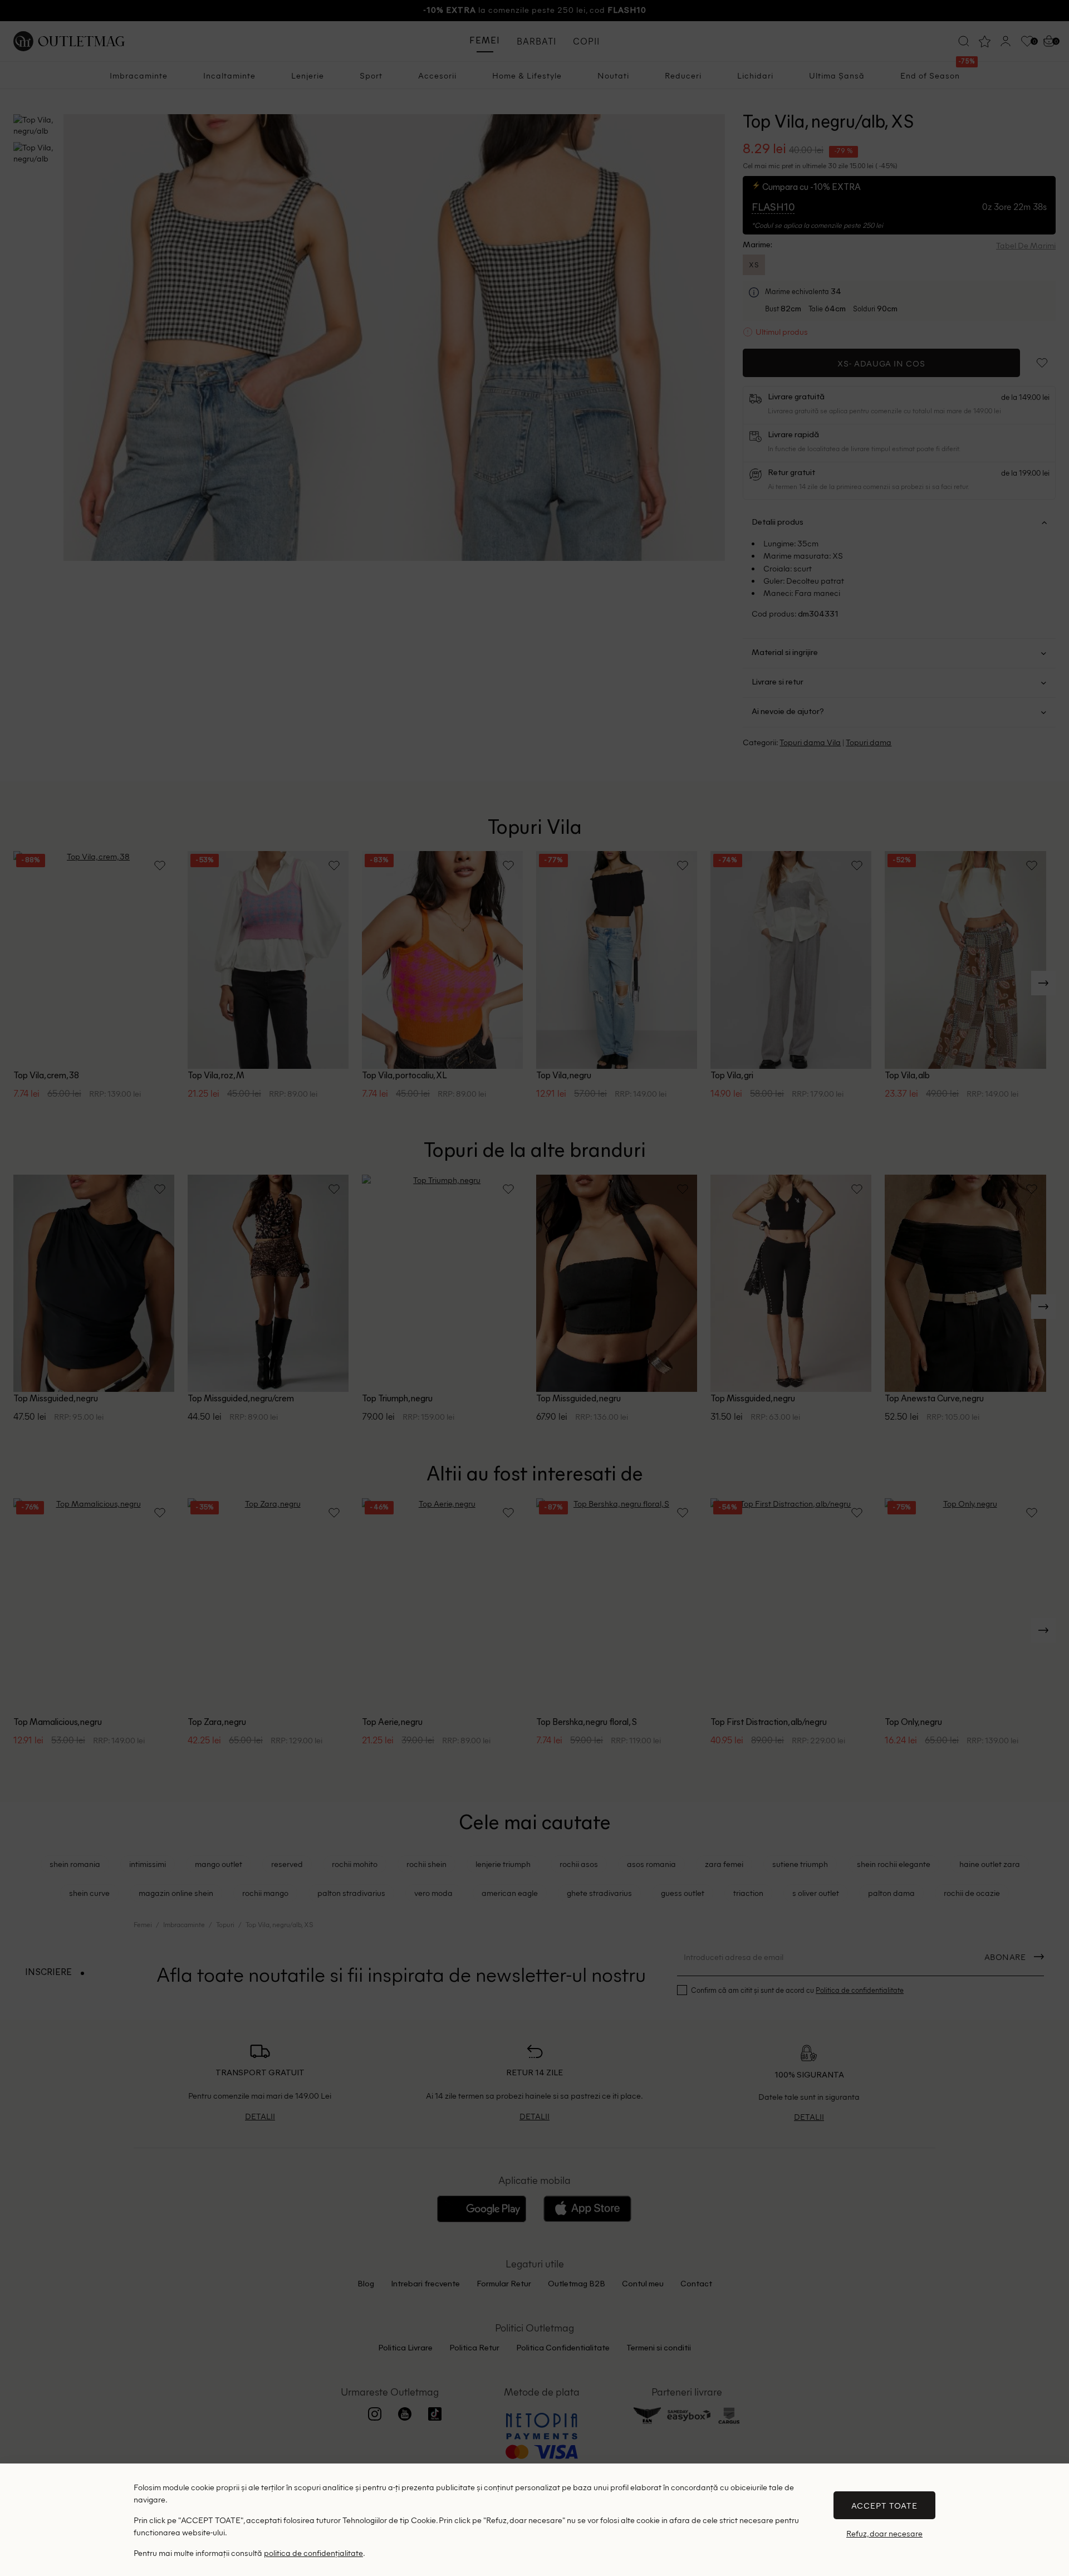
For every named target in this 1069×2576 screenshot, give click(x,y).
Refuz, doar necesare (884, 2533)
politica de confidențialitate (313, 2553)
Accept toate (884, 2505)
